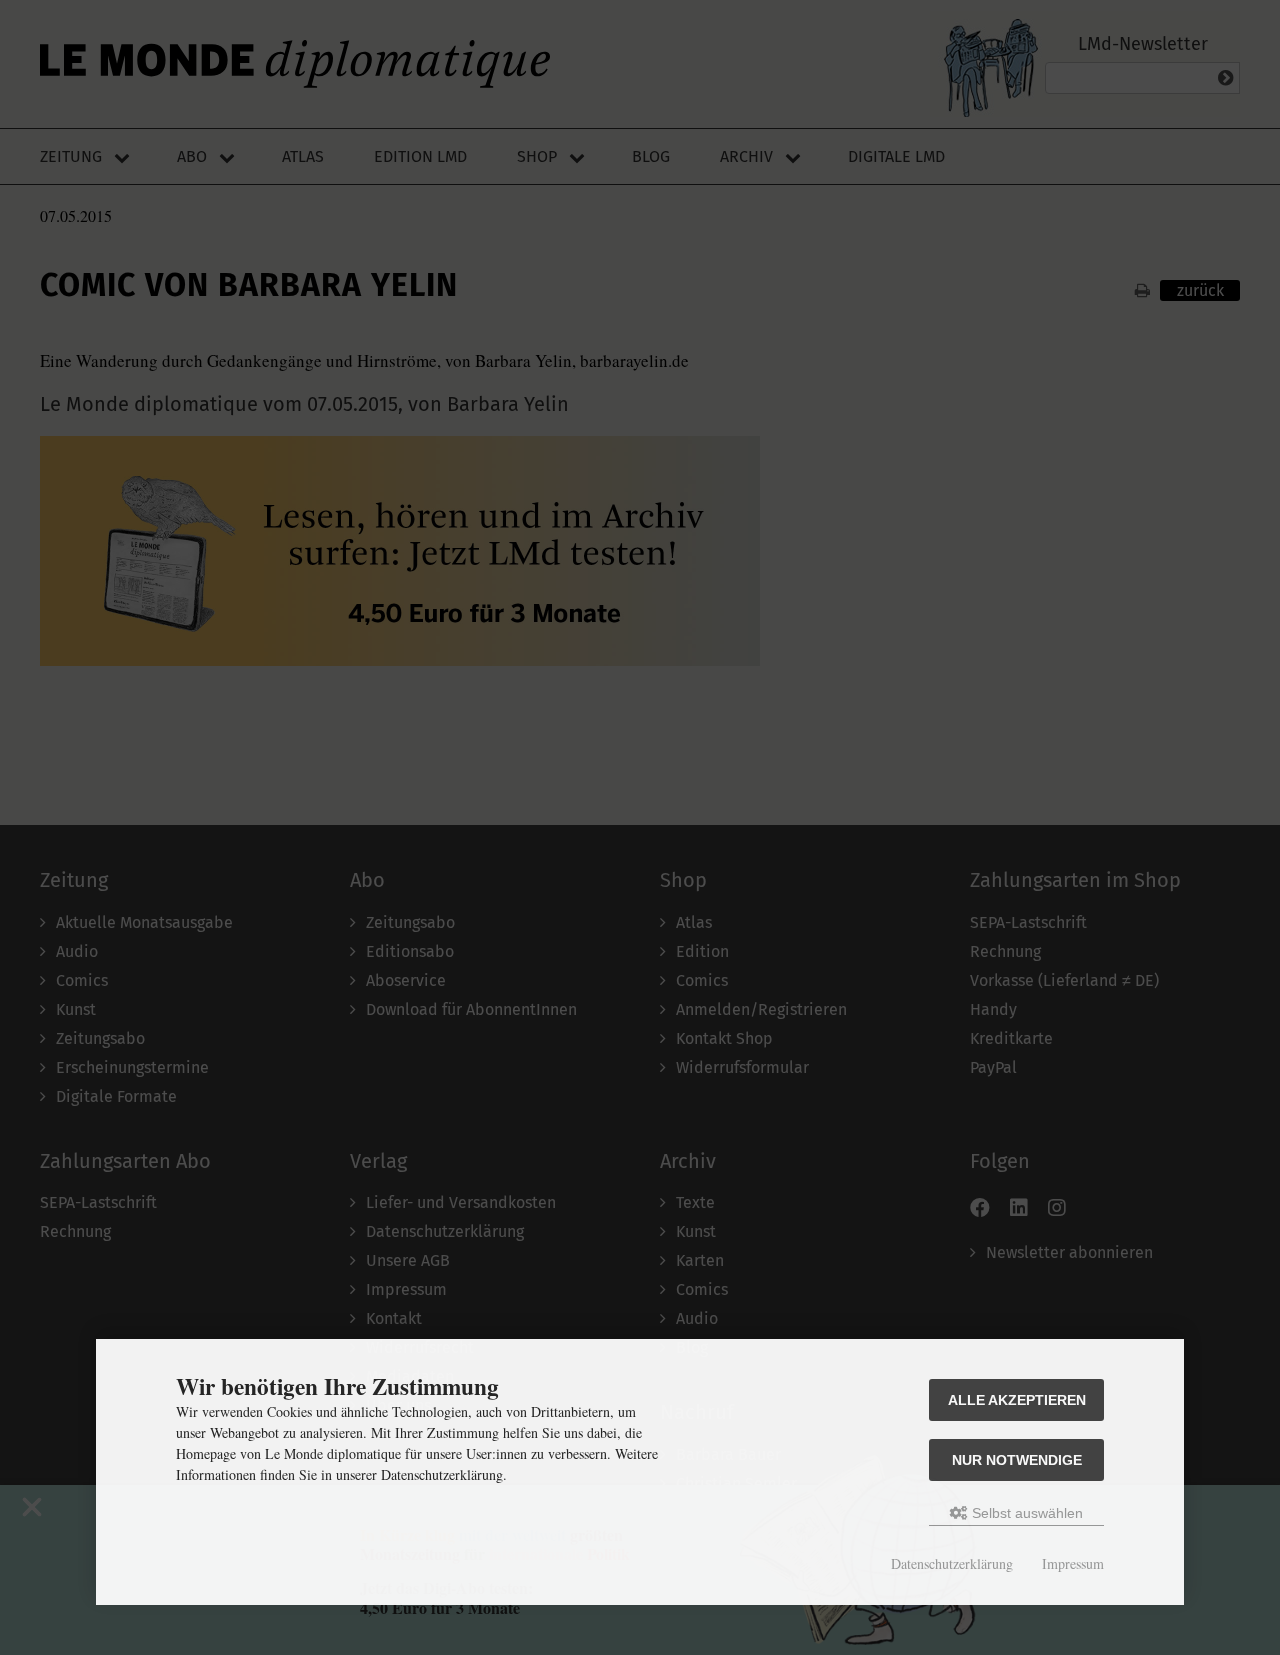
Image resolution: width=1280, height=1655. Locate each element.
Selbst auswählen (1025, 1513)
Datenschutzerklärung (952, 1563)
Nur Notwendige (1017, 1460)
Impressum (1073, 1563)
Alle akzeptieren (1017, 1400)
